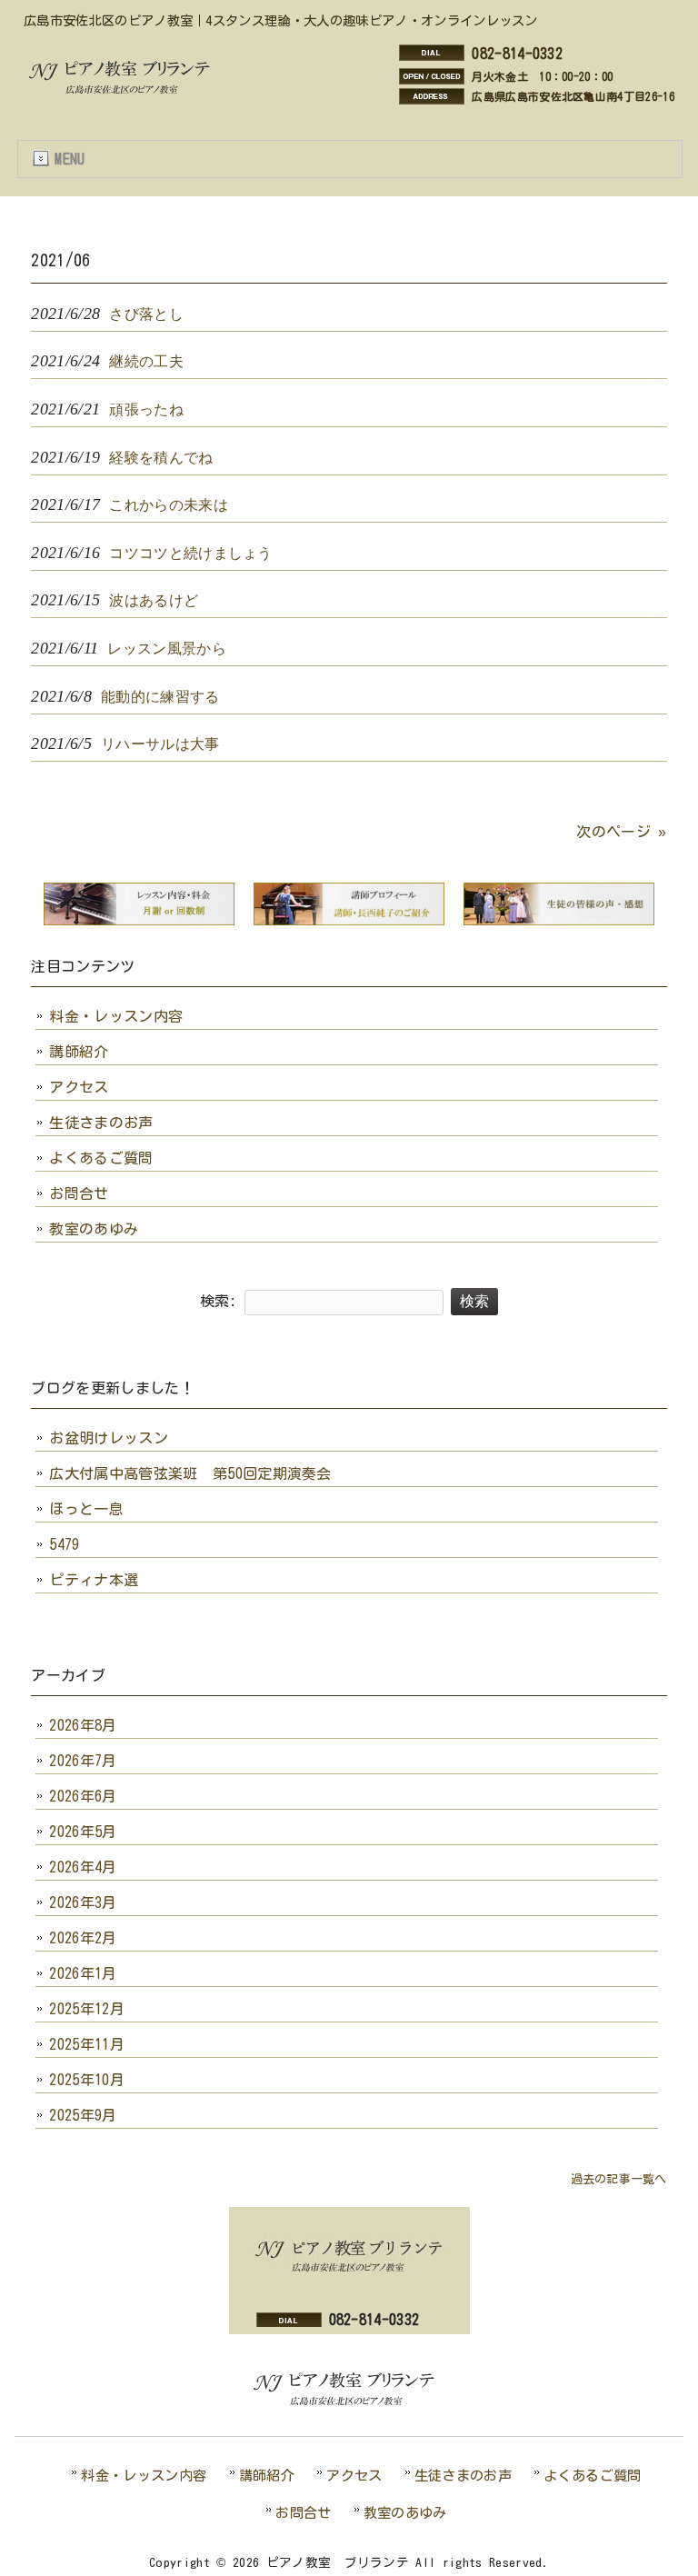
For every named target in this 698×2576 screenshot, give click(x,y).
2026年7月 (83, 1761)
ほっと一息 (86, 1509)
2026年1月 (83, 1973)
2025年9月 (83, 2115)
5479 (64, 1544)
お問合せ (79, 1193)
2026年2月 (83, 1938)
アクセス (79, 1087)
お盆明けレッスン (109, 1438)
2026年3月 (83, 1902)
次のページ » (621, 832)
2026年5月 (83, 1832)
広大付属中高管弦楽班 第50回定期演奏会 (190, 1473)
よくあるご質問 (101, 1158)
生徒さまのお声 (101, 1123)
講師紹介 (79, 1052)
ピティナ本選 (94, 1580)
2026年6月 (83, 1796)
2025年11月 (87, 2044)
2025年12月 (87, 2009)
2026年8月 (83, 1725)
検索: (219, 1301)
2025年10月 (87, 2080)
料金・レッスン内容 (116, 1016)
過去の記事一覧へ (619, 2179)
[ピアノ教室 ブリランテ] (125, 92)
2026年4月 (83, 1867)
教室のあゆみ (94, 1229)
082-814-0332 (517, 54)
